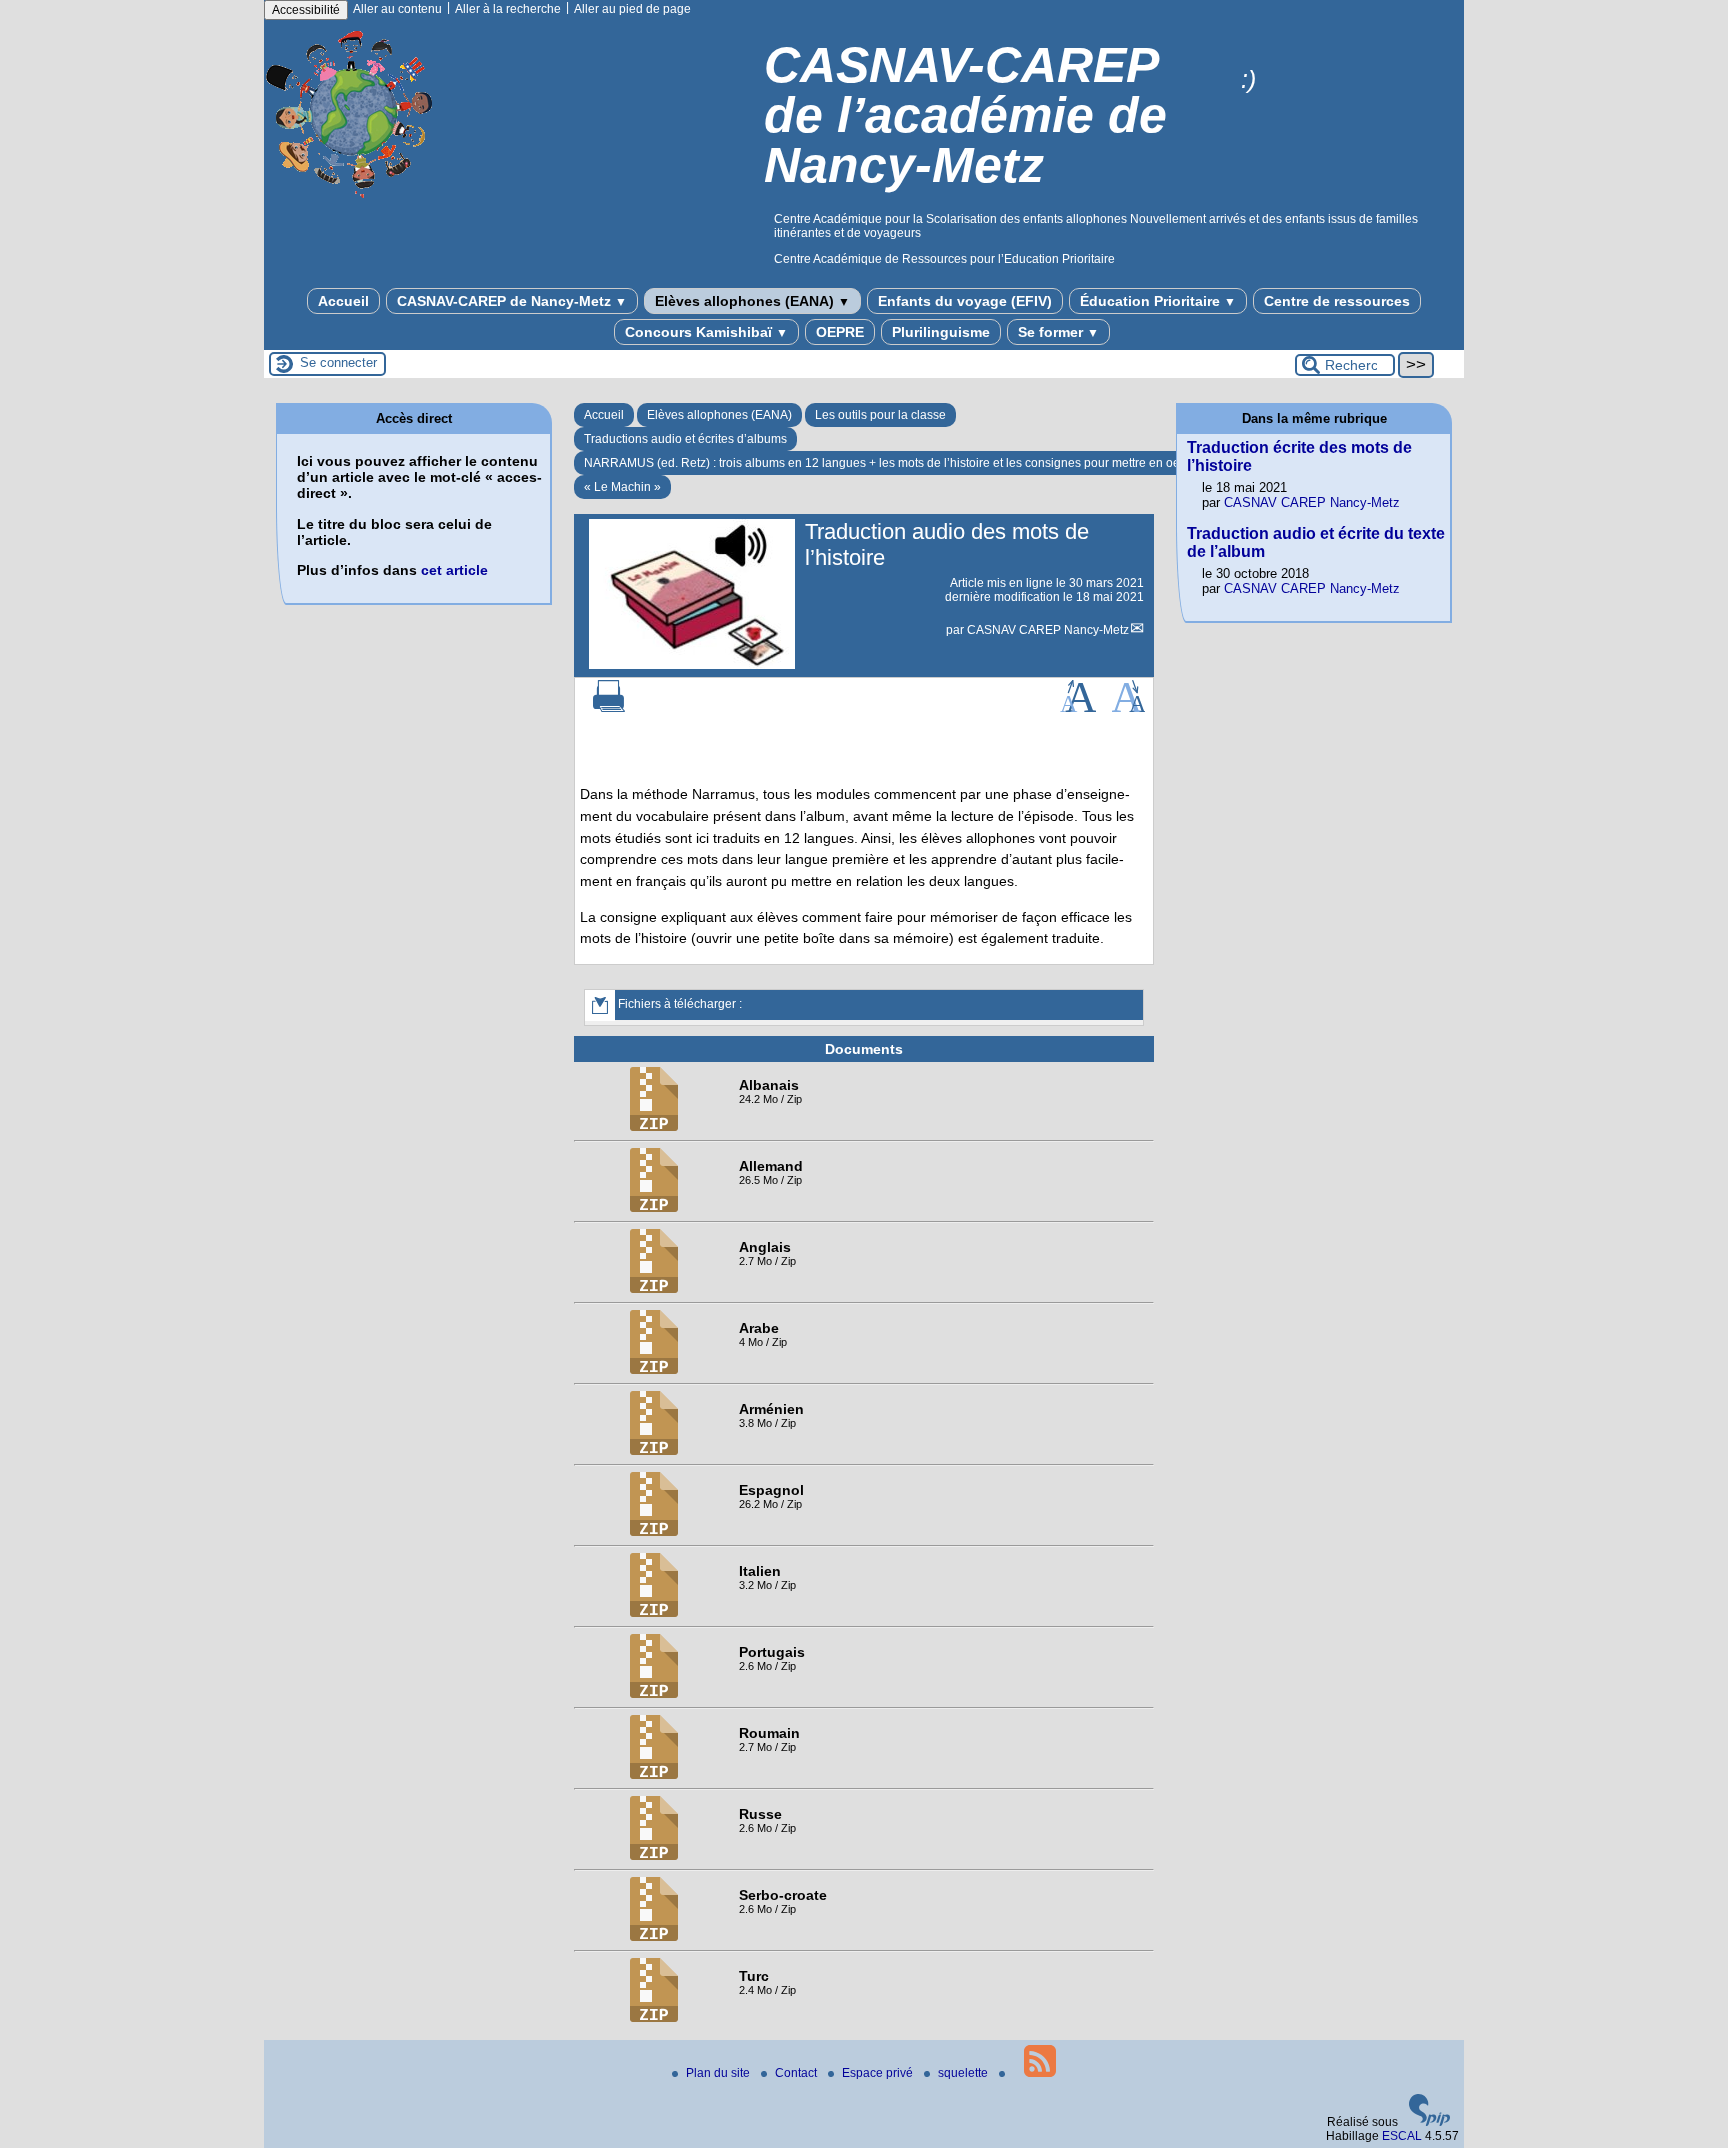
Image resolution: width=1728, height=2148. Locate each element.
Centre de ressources (1337, 301)
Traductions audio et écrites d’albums (685, 439)
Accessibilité (306, 10)
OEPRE (840, 332)
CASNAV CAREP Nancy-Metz (1048, 630)
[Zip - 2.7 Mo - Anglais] (654, 1289)
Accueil (343, 301)
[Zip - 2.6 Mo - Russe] (654, 1856)
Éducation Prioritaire (1158, 301)
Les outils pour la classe (880, 415)
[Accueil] (350, 203)
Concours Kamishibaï (706, 332)
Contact (797, 2073)
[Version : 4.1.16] (1430, 2122)
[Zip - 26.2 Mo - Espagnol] (654, 1532)
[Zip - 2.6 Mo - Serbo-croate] (654, 1937)
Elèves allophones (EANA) (752, 301)
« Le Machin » (622, 487)
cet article (454, 570)
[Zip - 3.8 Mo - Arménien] (654, 1451)
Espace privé (879, 2073)
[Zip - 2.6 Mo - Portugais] (654, 1694)
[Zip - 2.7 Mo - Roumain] (654, 1775)
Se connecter (338, 362)
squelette (964, 2073)
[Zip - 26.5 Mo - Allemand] (654, 1208)
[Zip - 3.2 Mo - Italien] (654, 1613)
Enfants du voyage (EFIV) (965, 301)
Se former (1058, 332)
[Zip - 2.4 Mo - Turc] (654, 2018)
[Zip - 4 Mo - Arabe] (654, 1370)
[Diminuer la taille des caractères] (1128, 708)
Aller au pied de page (632, 9)
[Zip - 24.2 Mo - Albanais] (654, 1127)
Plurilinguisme (941, 332)
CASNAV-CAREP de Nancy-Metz (512, 301)
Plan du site (719, 2073)
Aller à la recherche (508, 9)
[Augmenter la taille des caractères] (1078, 708)
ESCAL (1402, 2136)
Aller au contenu (397, 9)
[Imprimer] (609, 708)
